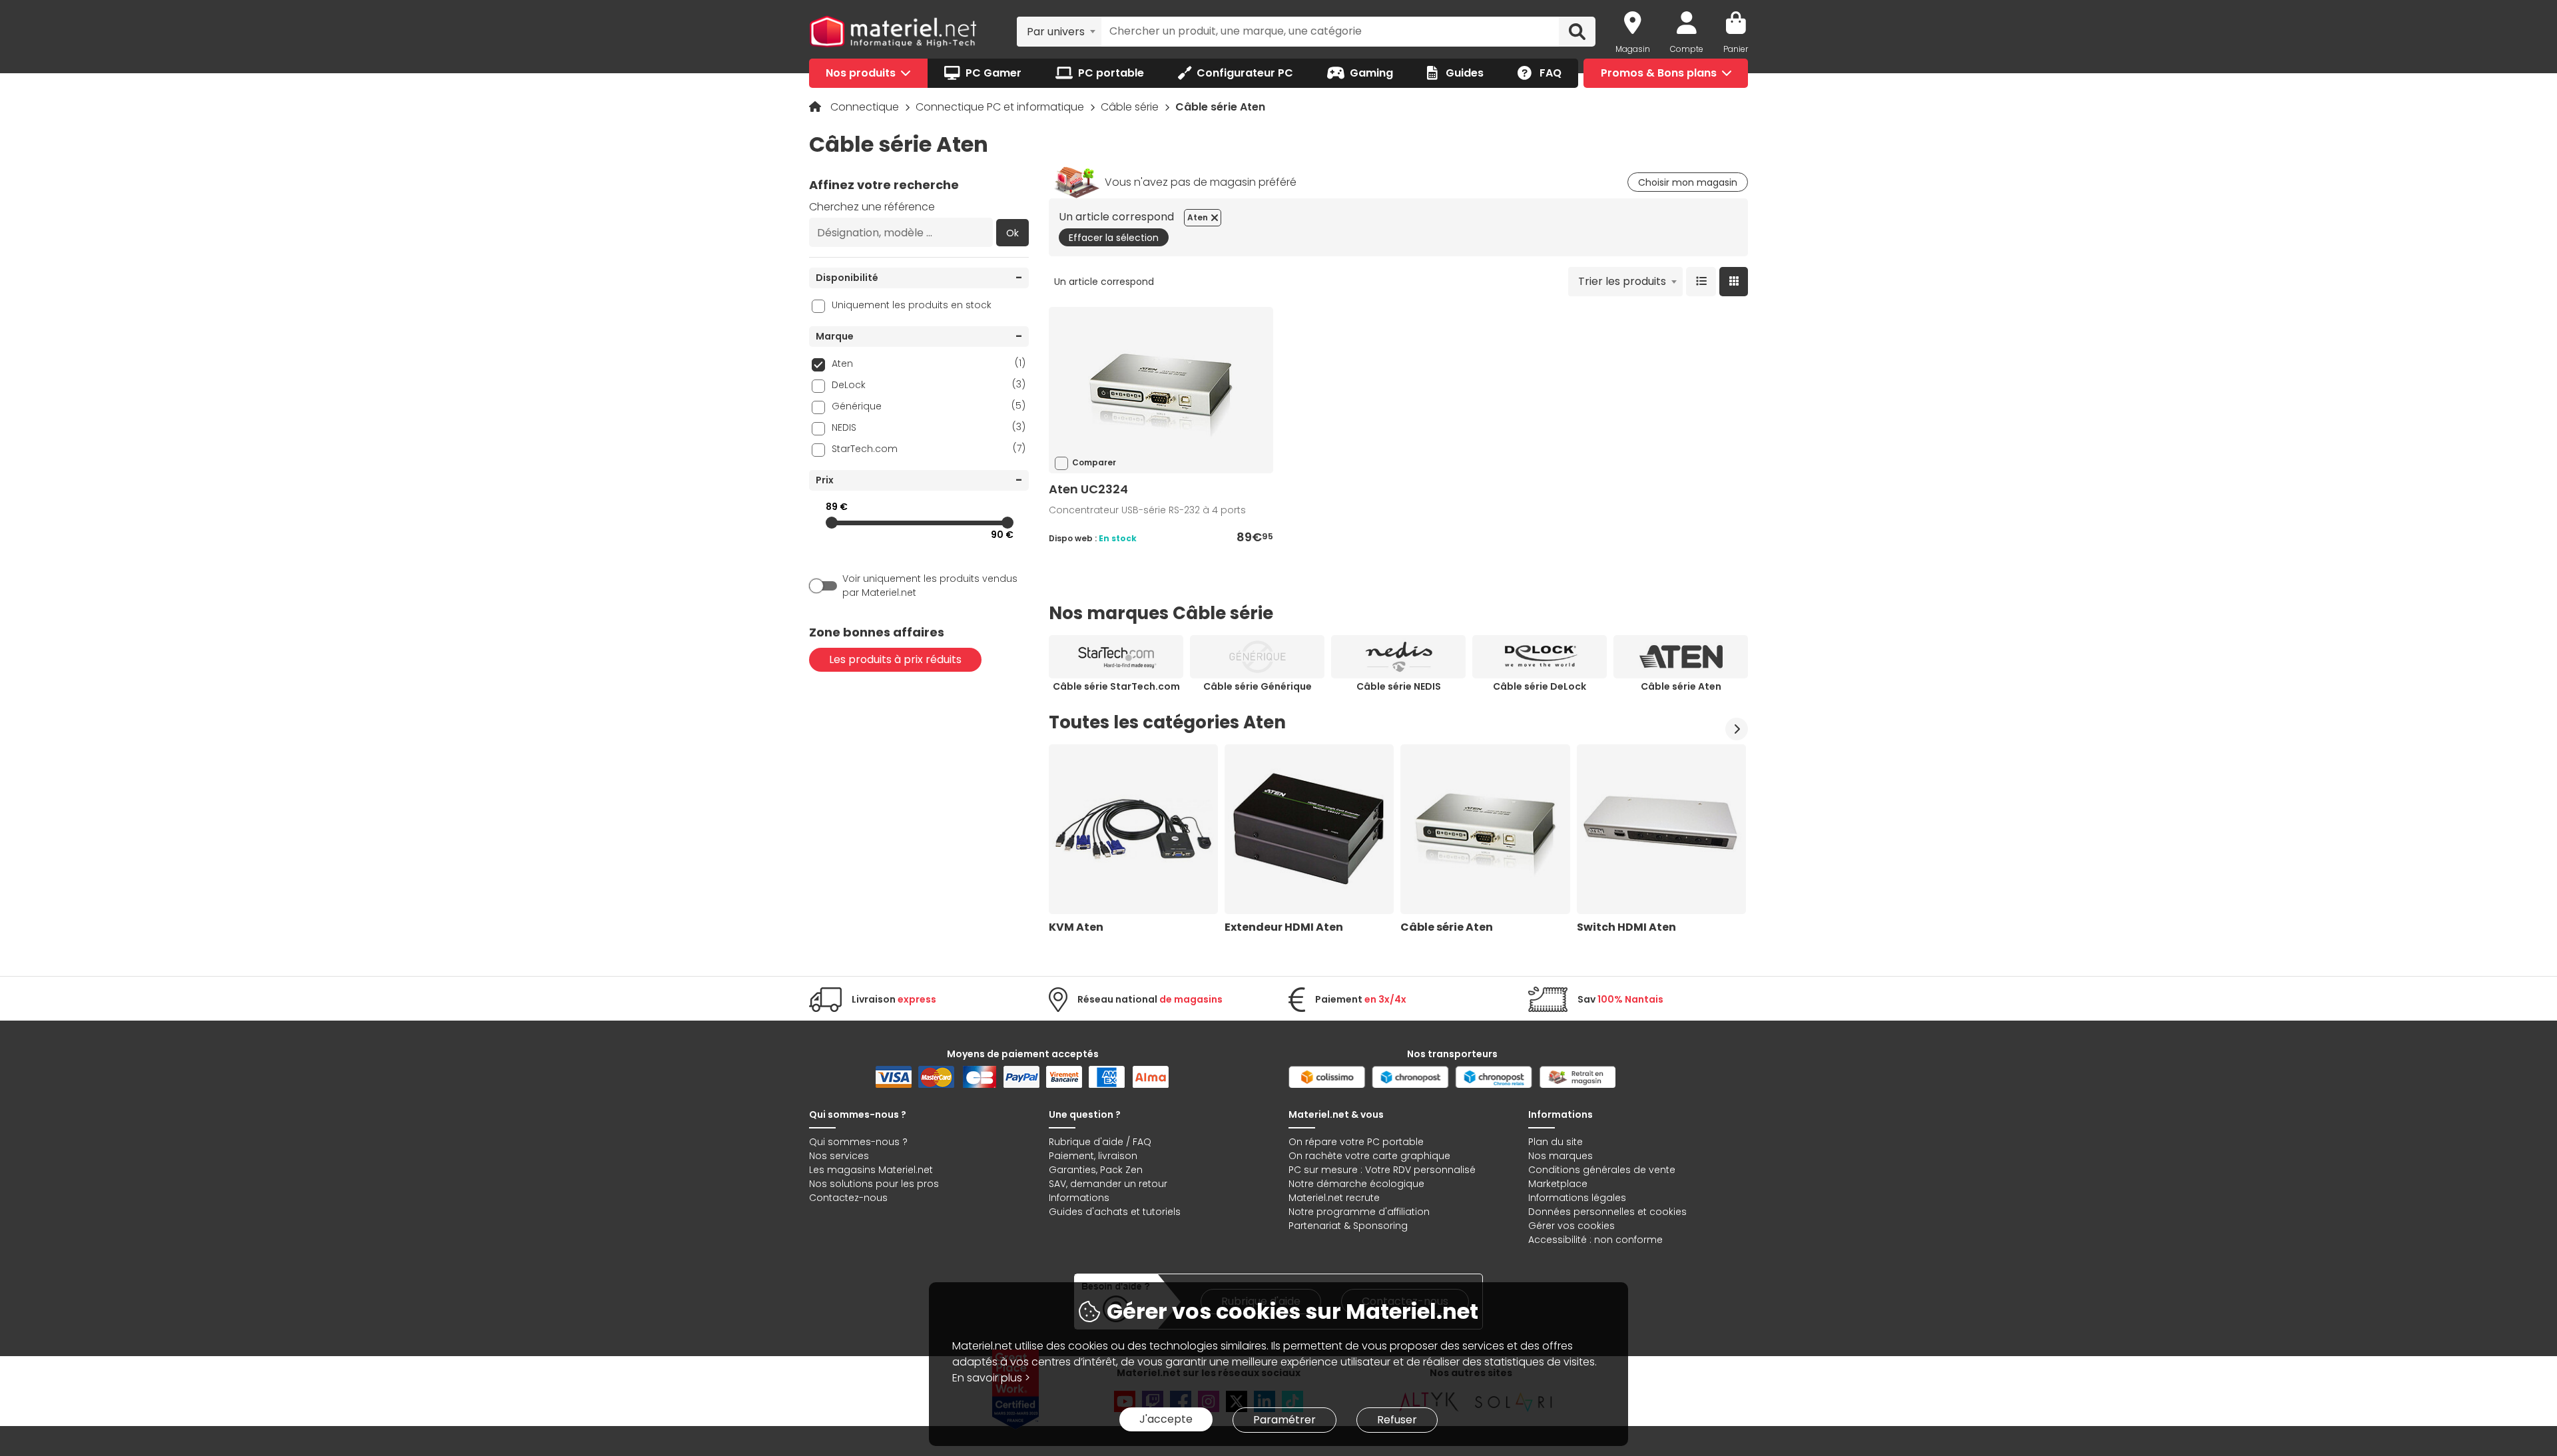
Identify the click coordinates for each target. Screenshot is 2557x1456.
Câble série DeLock (1540, 686)
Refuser (1397, 1420)
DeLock (929, 384)
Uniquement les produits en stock (912, 305)
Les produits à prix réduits (895, 659)
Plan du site (1556, 1142)
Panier (1736, 49)
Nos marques (1561, 1156)
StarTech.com (929, 448)
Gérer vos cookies (1571, 1226)
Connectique (866, 107)
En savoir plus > (991, 1378)
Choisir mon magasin (1688, 182)
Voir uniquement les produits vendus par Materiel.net (930, 586)
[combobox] (1059, 31)
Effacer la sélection (1114, 238)
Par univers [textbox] (1056, 32)
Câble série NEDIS (1399, 686)
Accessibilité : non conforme (1595, 1240)
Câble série (1131, 107)
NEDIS (929, 427)
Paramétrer (1284, 1420)
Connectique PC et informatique (1001, 107)
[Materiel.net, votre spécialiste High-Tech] (893, 32)
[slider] (832, 523)
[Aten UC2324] (1161, 390)
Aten (929, 363)
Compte (1687, 49)
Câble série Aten (1681, 686)
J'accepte (1166, 1419)
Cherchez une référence (872, 207)
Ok (1012, 233)
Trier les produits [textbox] (1622, 281)
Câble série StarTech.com (1116, 686)
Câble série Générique (1258, 686)
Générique (929, 406)
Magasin (1633, 49)
